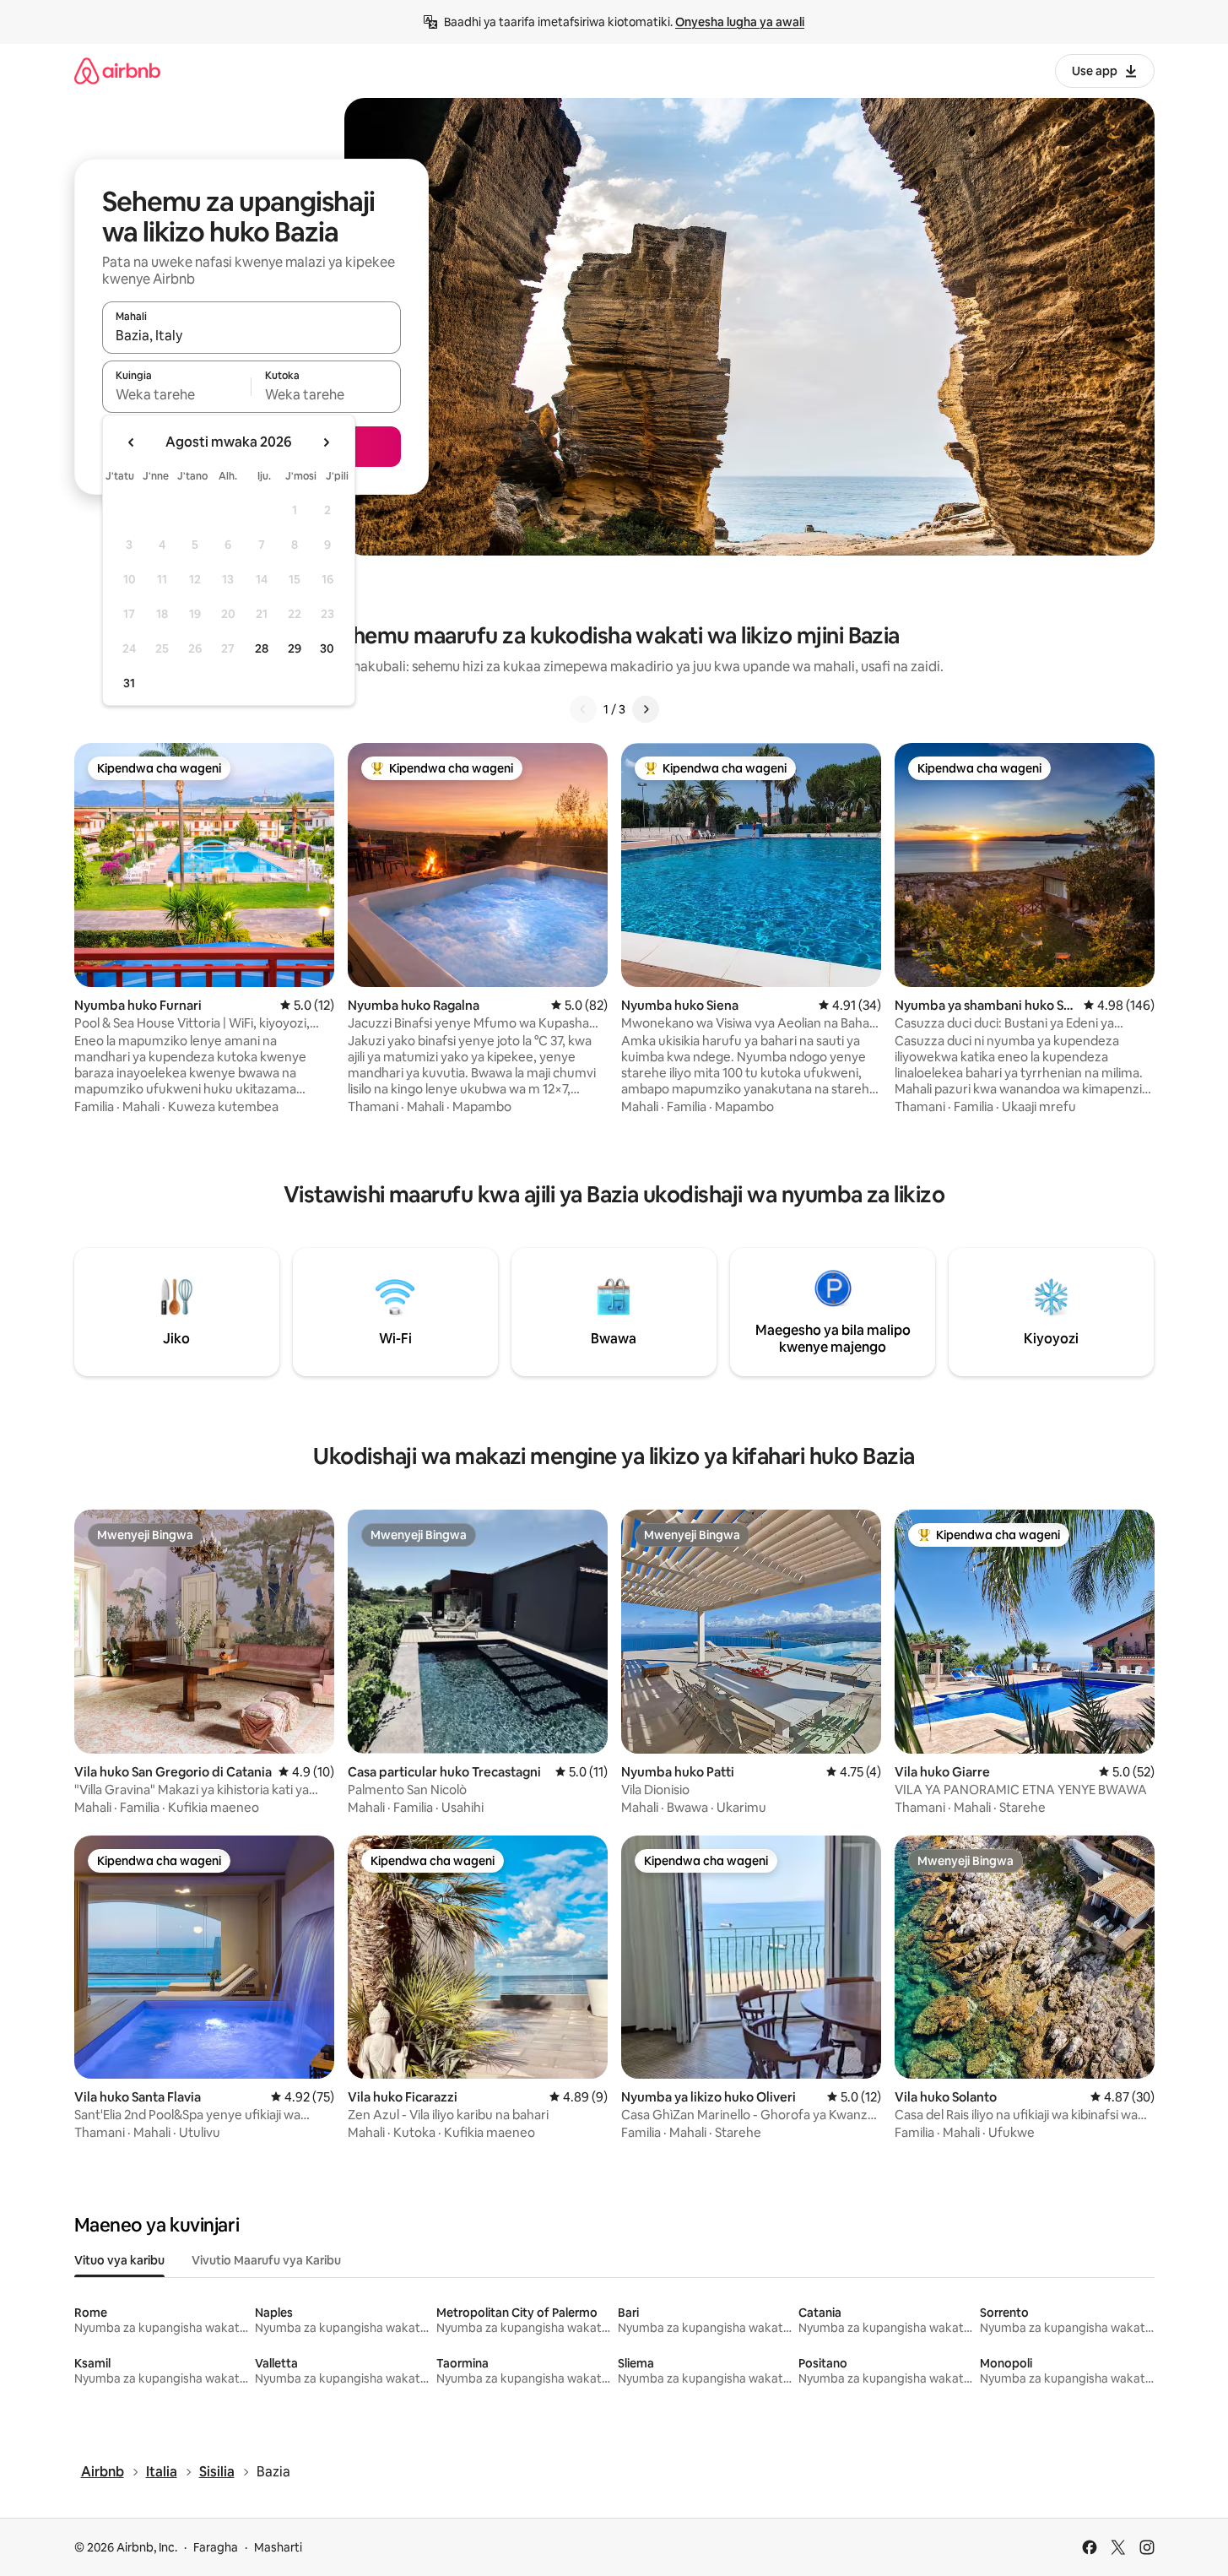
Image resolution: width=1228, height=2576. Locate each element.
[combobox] (252, 335)
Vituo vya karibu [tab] (119, 2260)
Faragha (216, 2547)
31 (129, 683)
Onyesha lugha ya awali (740, 22)
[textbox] (177, 394)
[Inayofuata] (646, 709)
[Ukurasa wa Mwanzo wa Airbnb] (117, 71)
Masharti (278, 2547)
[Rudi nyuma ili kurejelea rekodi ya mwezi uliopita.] (132, 442)
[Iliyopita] (583, 709)
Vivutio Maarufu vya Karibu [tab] (266, 2260)
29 (295, 648)
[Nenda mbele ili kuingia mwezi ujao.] (326, 442)
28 (262, 648)
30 (327, 648)
